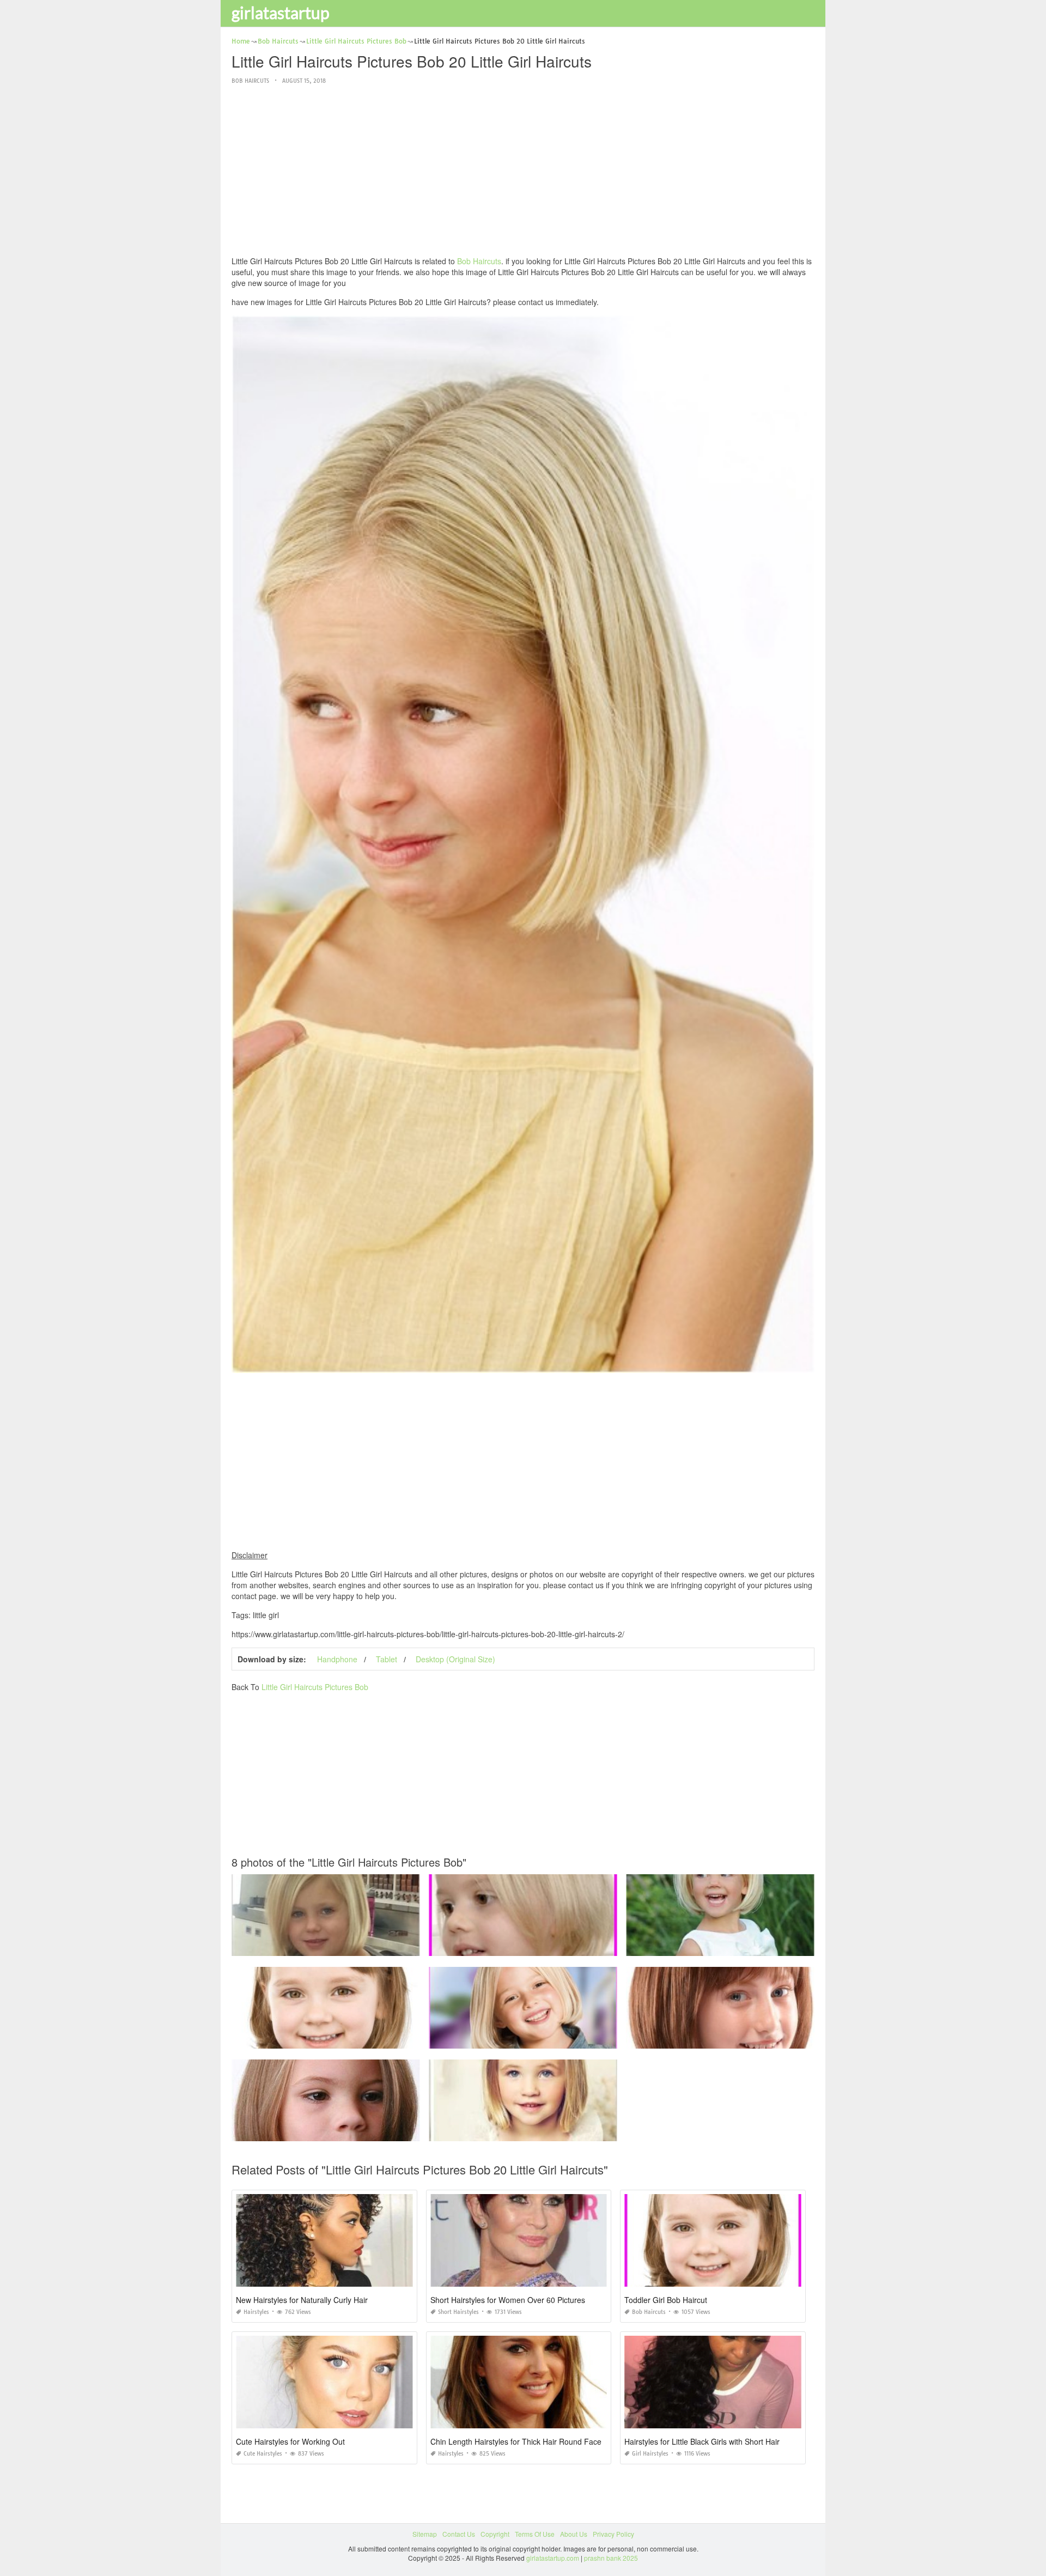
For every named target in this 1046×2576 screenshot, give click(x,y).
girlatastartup (281, 13)
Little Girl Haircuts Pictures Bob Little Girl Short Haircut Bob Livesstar (532, 1946)
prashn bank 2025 (611, 2558)
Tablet (387, 1659)
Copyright (495, 2534)
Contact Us (459, 2534)
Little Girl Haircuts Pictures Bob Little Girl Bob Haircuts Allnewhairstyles (339, 1946)
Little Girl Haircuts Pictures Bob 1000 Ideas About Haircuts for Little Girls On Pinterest (754, 1946)
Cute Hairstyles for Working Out (290, 2441)
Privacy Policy (613, 2534)
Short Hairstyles (458, 2312)
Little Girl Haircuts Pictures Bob (315, 1687)
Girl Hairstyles (650, 2454)
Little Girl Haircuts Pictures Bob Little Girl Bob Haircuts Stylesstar (526, 2039)
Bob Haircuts (250, 81)
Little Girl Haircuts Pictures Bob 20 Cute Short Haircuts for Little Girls (729, 2039)
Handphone (337, 1659)
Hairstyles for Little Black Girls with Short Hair (702, 2441)
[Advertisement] (523, 171)
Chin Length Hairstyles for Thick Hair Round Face (516, 2441)
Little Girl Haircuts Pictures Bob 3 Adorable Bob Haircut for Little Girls (336, 2039)
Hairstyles (256, 2312)
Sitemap (425, 2534)
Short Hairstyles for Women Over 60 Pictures (508, 2300)
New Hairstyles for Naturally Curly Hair (302, 2300)
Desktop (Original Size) (455, 1659)
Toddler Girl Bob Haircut (666, 2300)
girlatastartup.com (553, 2558)
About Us (574, 2534)
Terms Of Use (535, 2534)
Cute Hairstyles (263, 2454)
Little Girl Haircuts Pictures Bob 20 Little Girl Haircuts (326, 2131)
